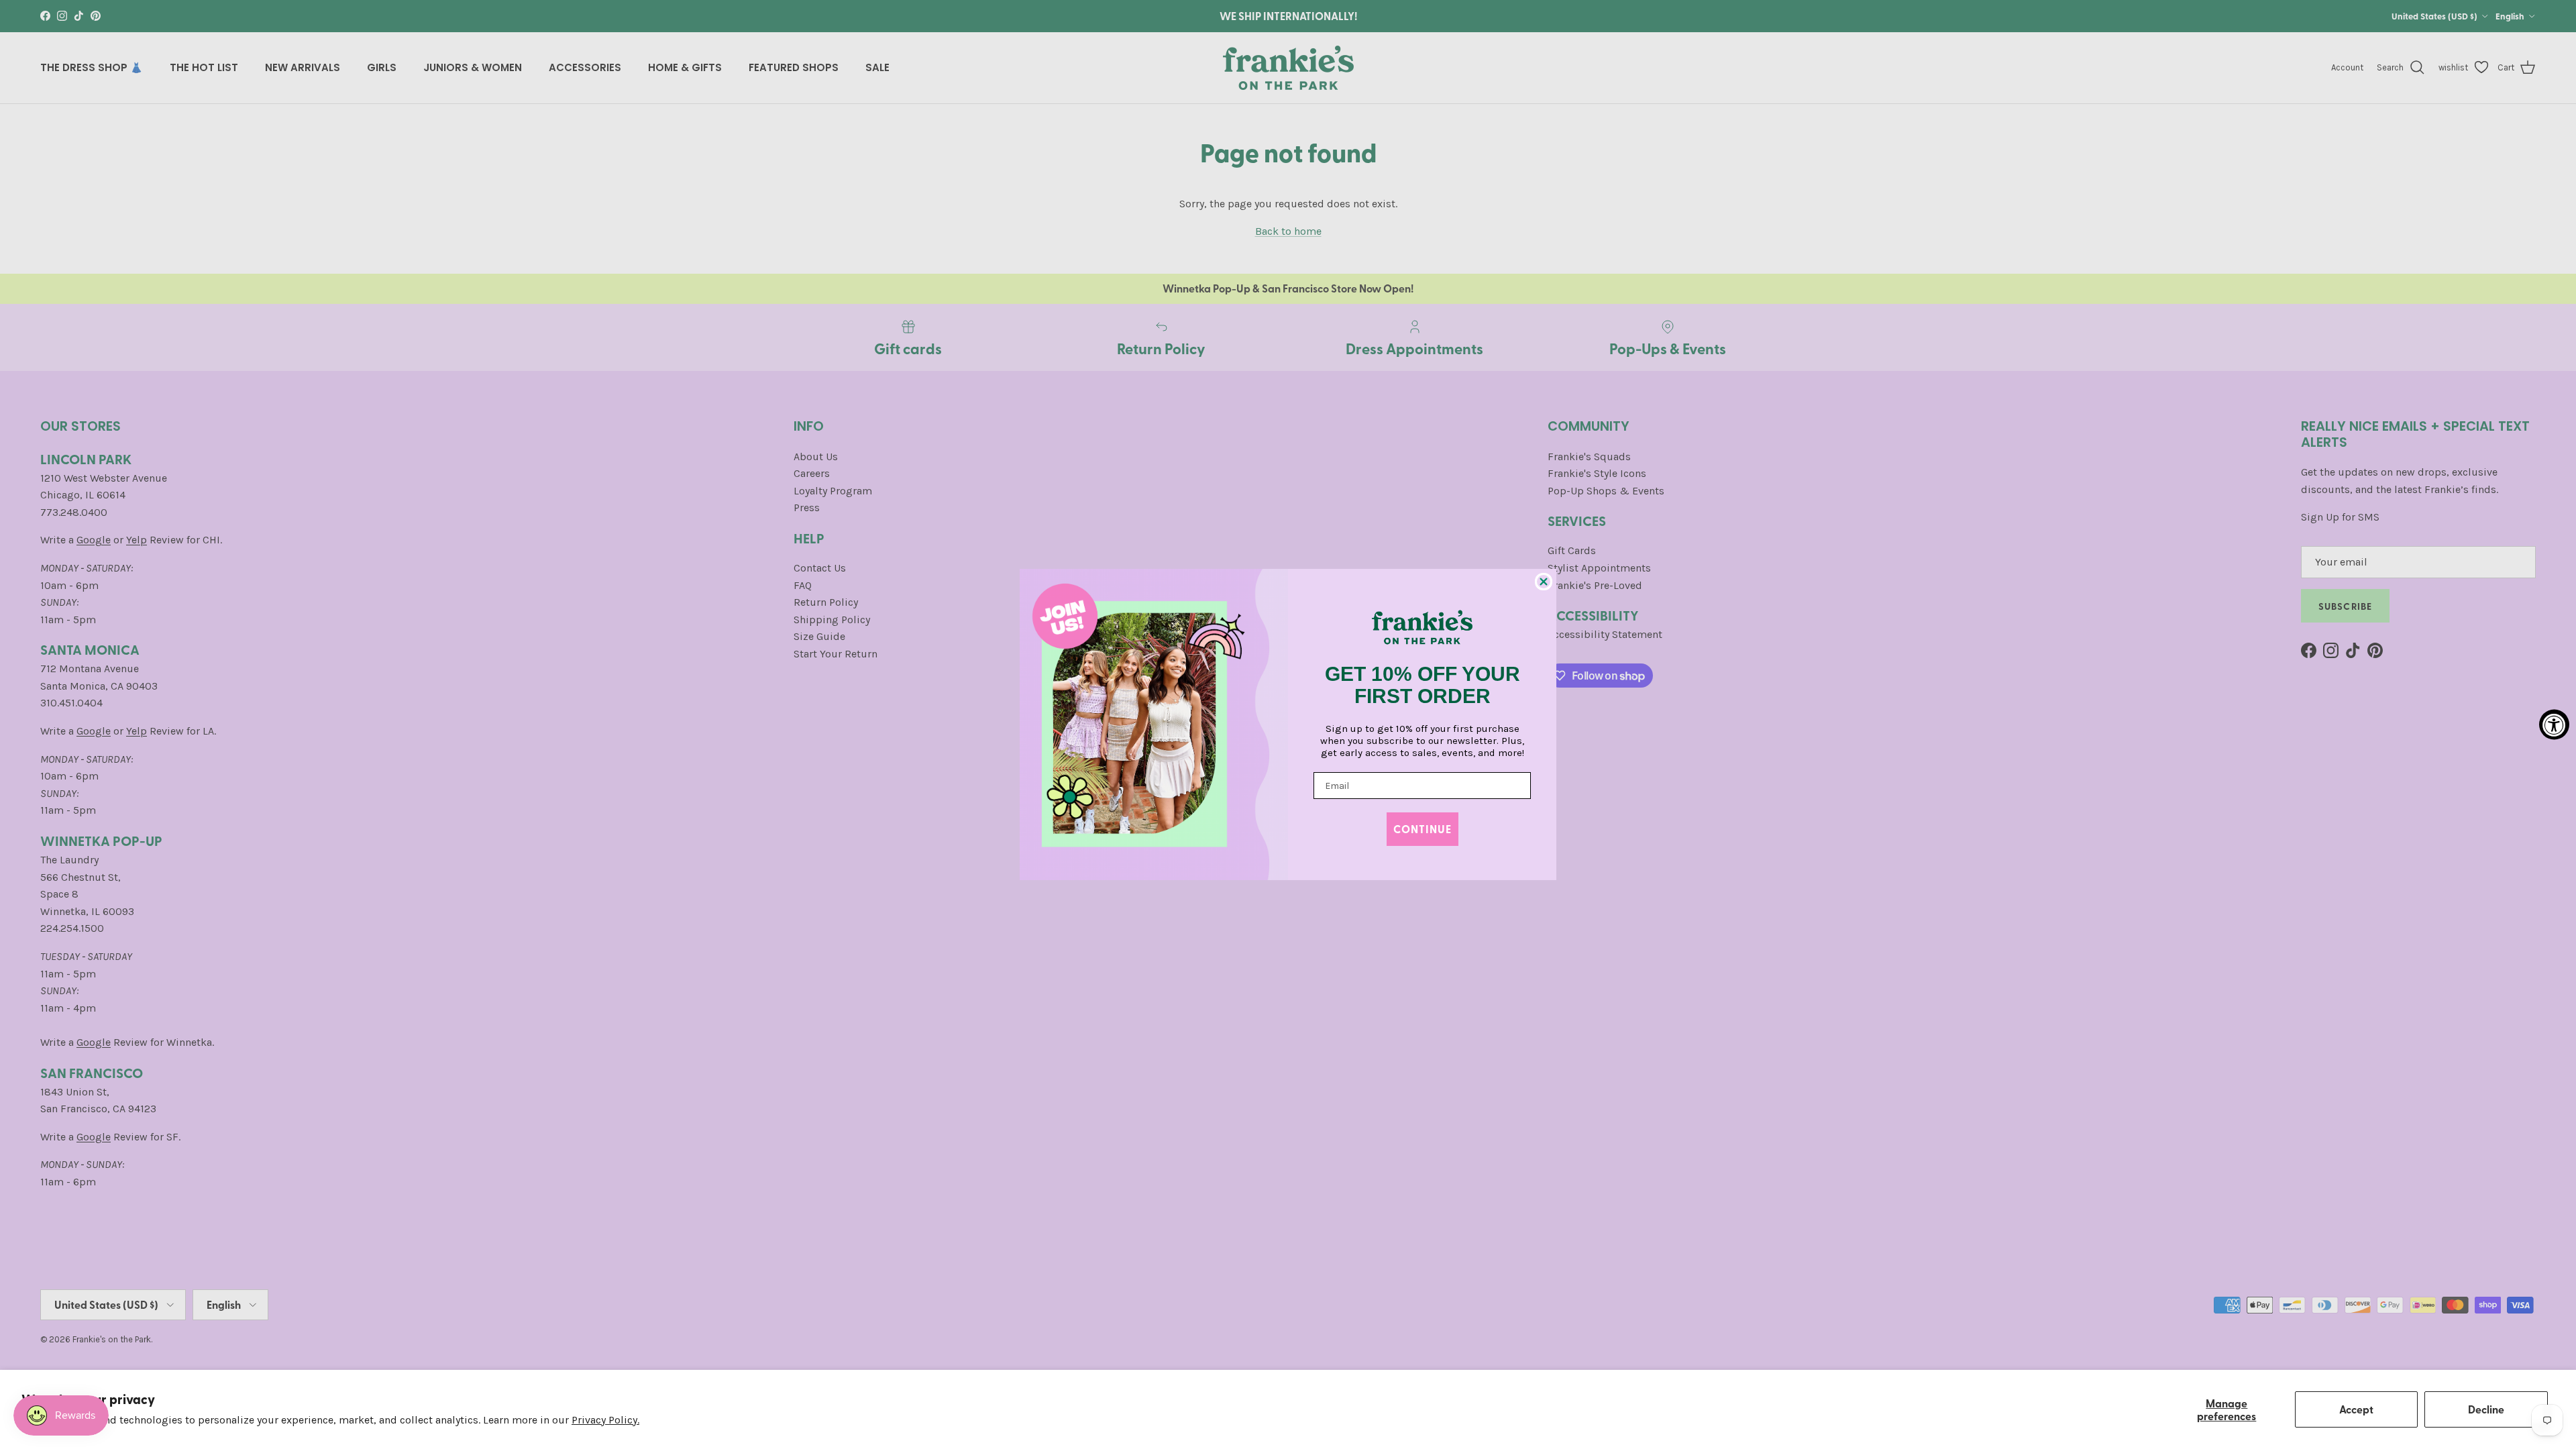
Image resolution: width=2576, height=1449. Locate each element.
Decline (2486, 1409)
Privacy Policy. (605, 1420)
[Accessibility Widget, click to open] (2554, 725)
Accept (2356, 1409)
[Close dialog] (1544, 582)
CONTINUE (1423, 829)
